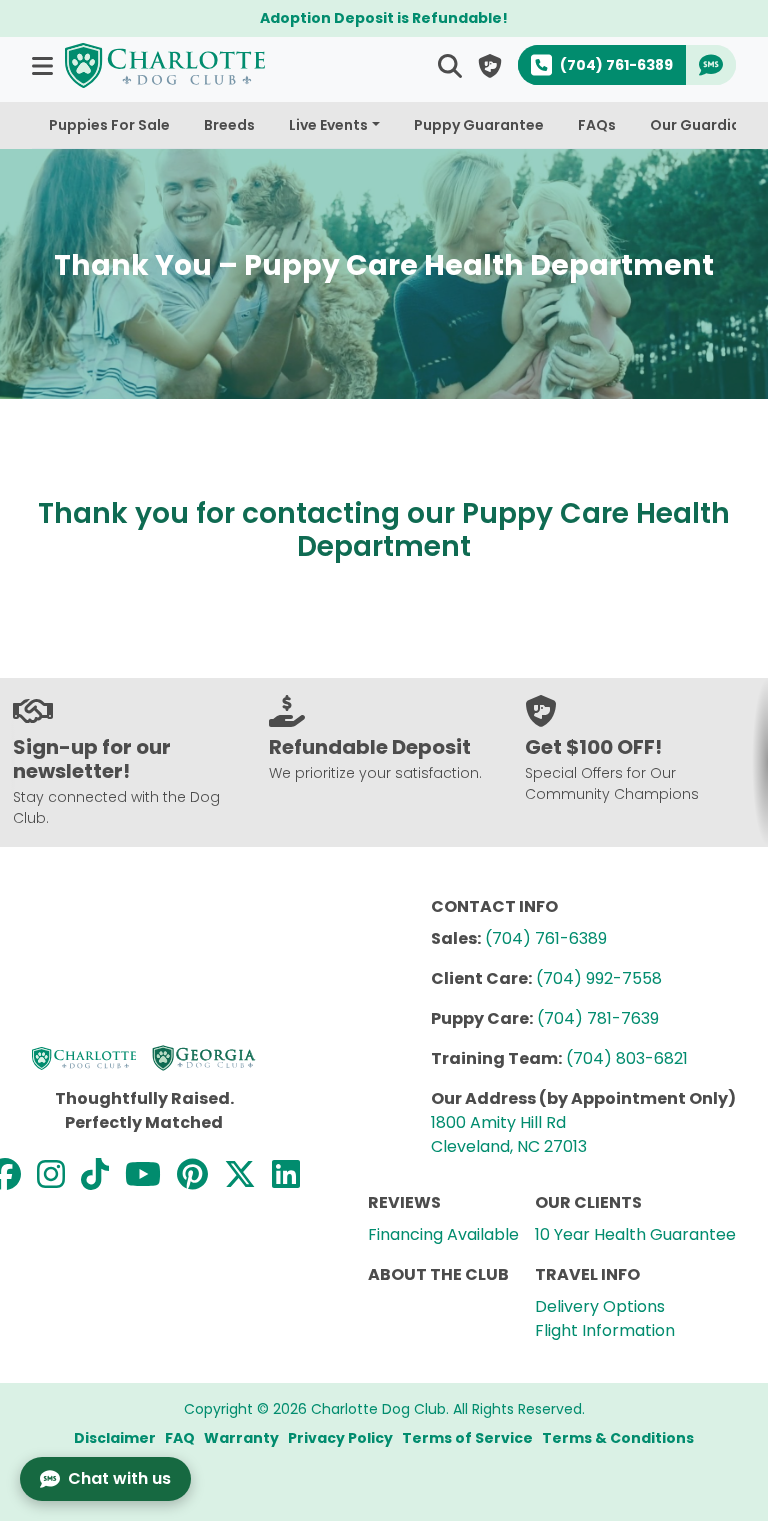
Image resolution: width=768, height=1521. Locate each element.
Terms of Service (467, 1438)
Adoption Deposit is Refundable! (384, 18)
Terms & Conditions (618, 1438)
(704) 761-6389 (546, 938)
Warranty (241, 1438)
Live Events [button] (328, 125)
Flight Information (605, 1330)
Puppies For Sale (109, 125)
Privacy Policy (340, 1438)
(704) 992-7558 (599, 978)
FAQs (597, 125)
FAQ (180, 1438)
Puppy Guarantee (479, 125)
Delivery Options (600, 1306)
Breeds (229, 125)
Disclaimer (115, 1438)
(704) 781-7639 (598, 1018)
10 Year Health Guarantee (635, 1234)
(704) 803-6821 (627, 1058)
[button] (44, 65)
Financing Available (443, 1234)
